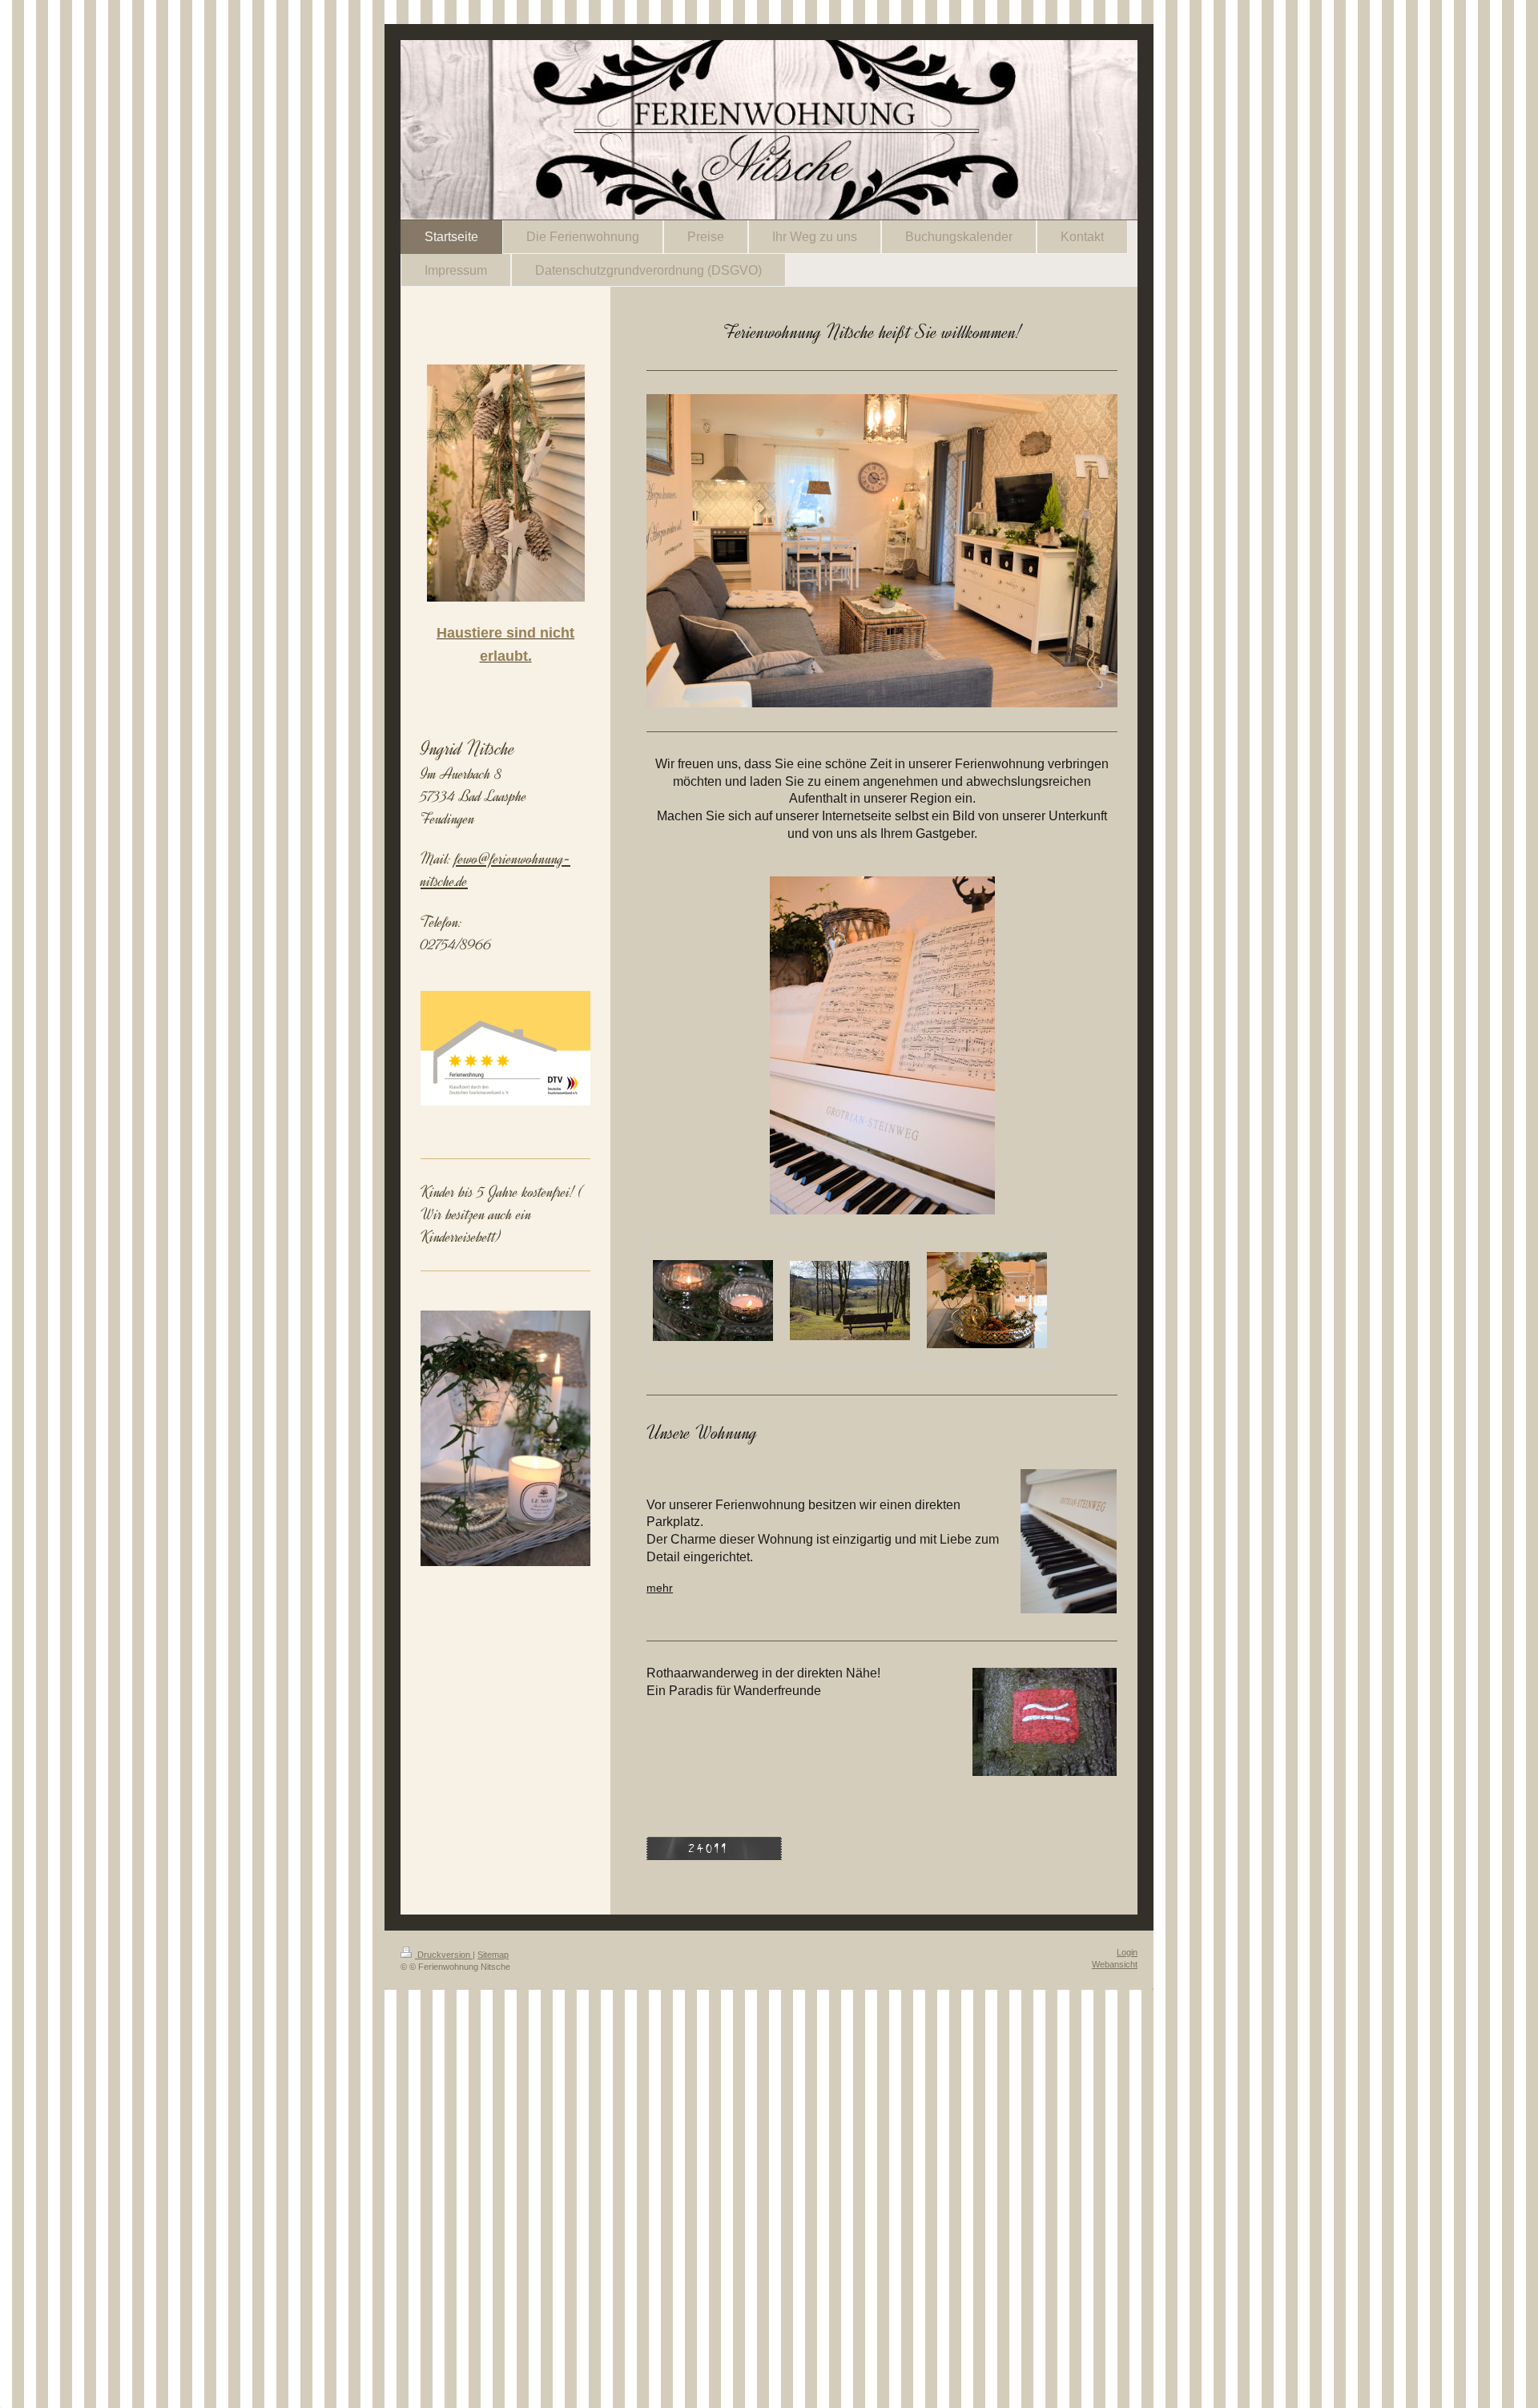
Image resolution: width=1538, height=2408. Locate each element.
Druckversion (444, 1955)
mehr (660, 1588)
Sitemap (493, 1955)
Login (1127, 1952)
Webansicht (1115, 1964)
